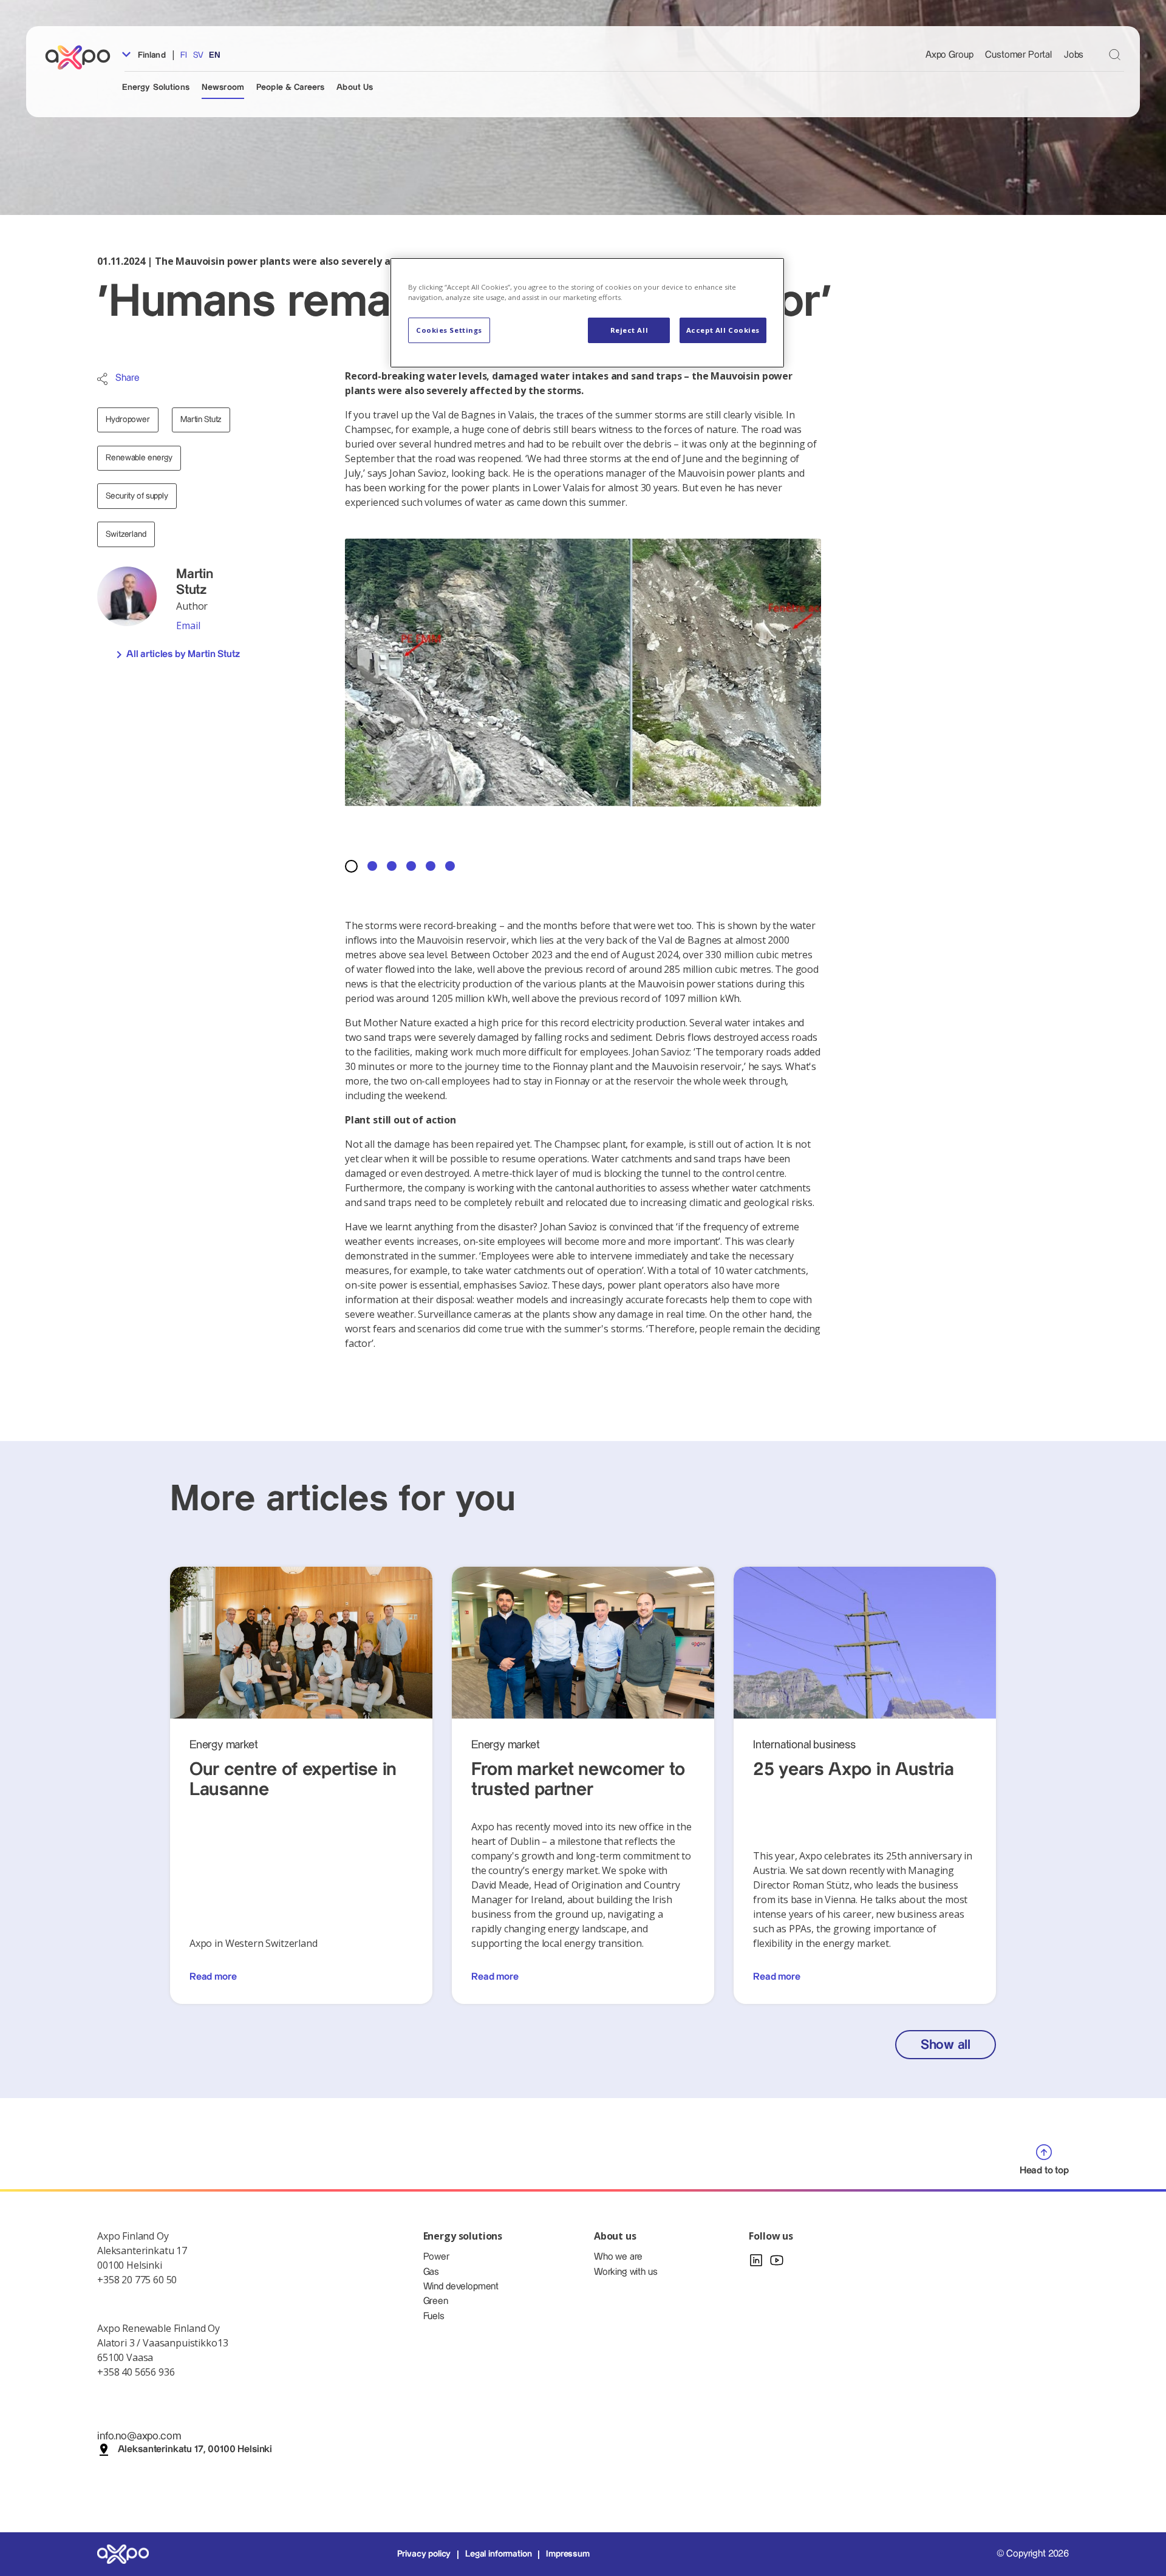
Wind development (461, 2287)
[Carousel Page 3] (392, 866)
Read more (213, 1977)
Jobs (1074, 55)
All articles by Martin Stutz (183, 654)
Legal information (498, 2554)
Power (436, 2257)
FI (184, 55)
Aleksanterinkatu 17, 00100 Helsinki (195, 2449)
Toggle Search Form (1115, 54)
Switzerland (126, 534)
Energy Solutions (156, 87)
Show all (946, 2045)
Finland (151, 55)
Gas (431, 2272)
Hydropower (128, 420)
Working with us (626, 2272)
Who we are (618, 2257)
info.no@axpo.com (139, 2436)
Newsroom (223, 87)
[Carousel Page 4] (411, 866)
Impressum (568, 2554)
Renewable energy (139, 458)
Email (188, 625)
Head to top (1044, 2171)
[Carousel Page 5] (431, 866)
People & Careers (290, 87)
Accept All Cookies (723, 330)
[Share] (102, 379)
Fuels (434, 2316)
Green (436, 2301)
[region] (587, 312)
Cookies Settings (449, 330)
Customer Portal (1018, 55)
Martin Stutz (201, 420)
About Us (355, 87)
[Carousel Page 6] (450, 866)
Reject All (629, 330)
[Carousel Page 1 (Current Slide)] (351, 866)
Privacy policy (424, 2554)
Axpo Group (949, 55)
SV (198, 55)
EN (215, 55)
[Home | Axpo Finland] (83, 57)
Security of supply (137, 496)
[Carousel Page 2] (372, 866)
